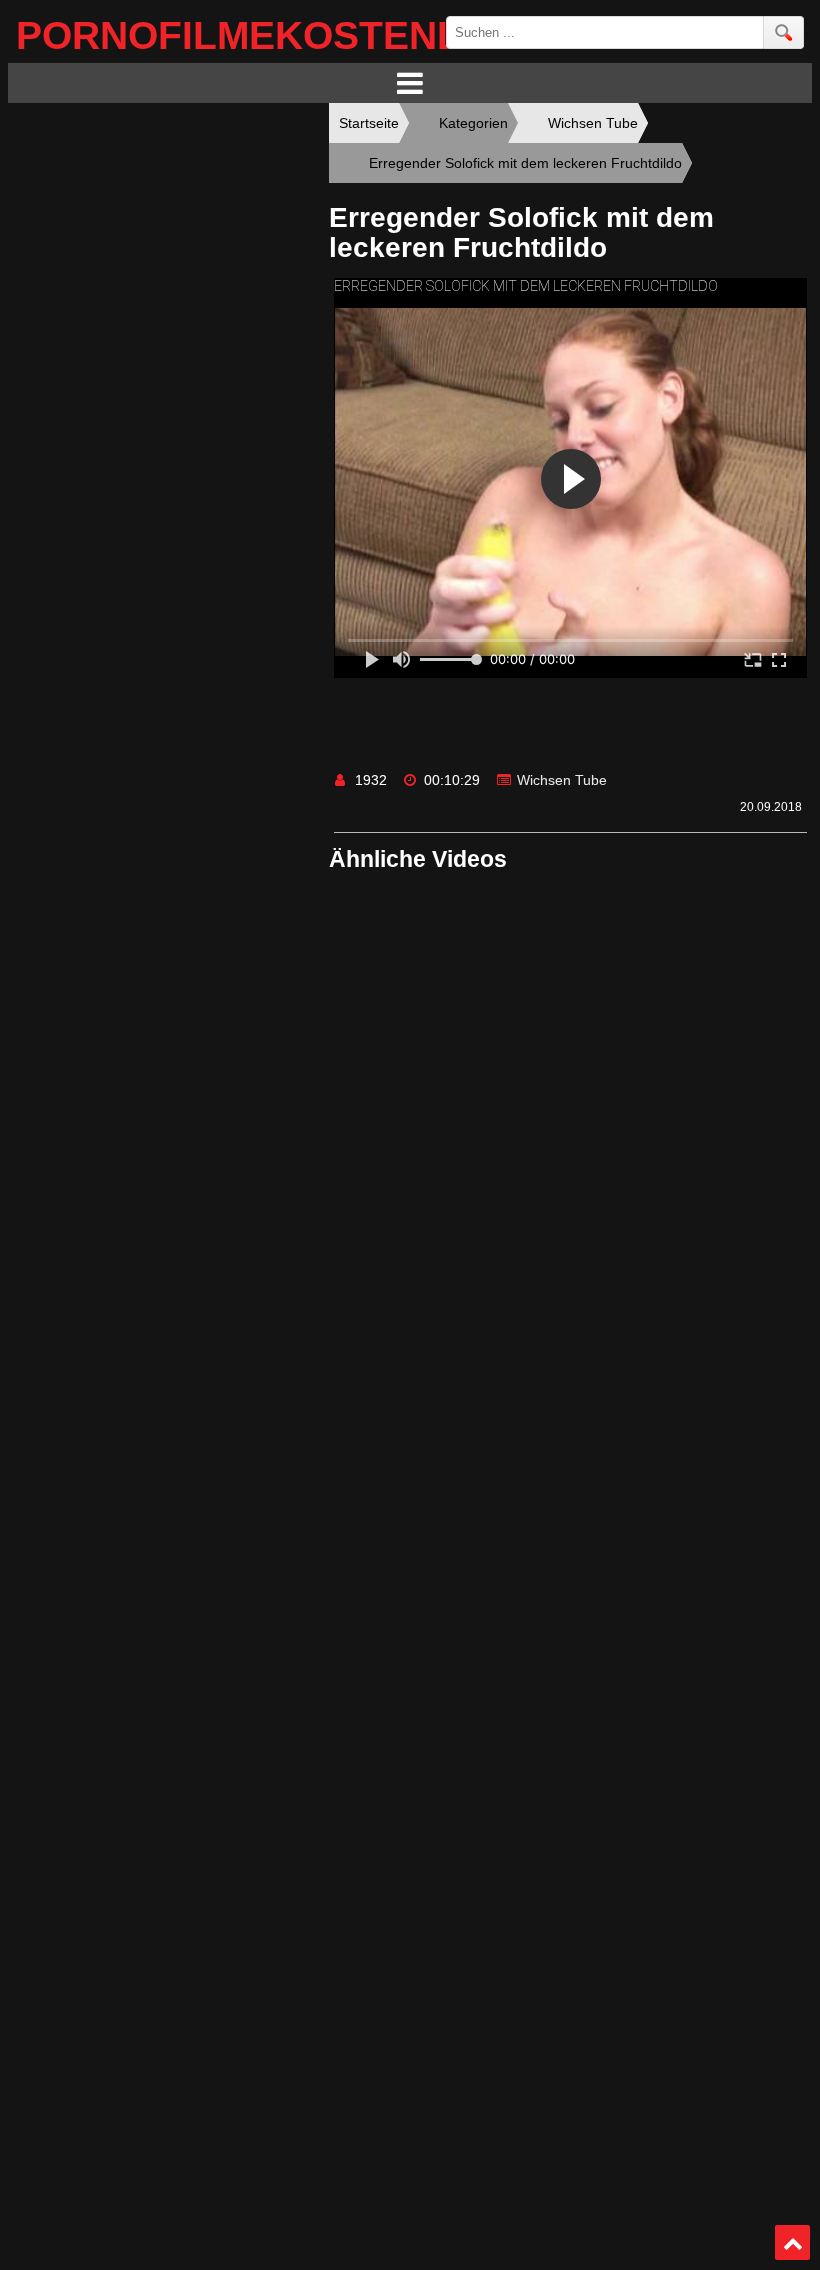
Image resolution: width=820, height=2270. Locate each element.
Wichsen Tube (562, 780)
